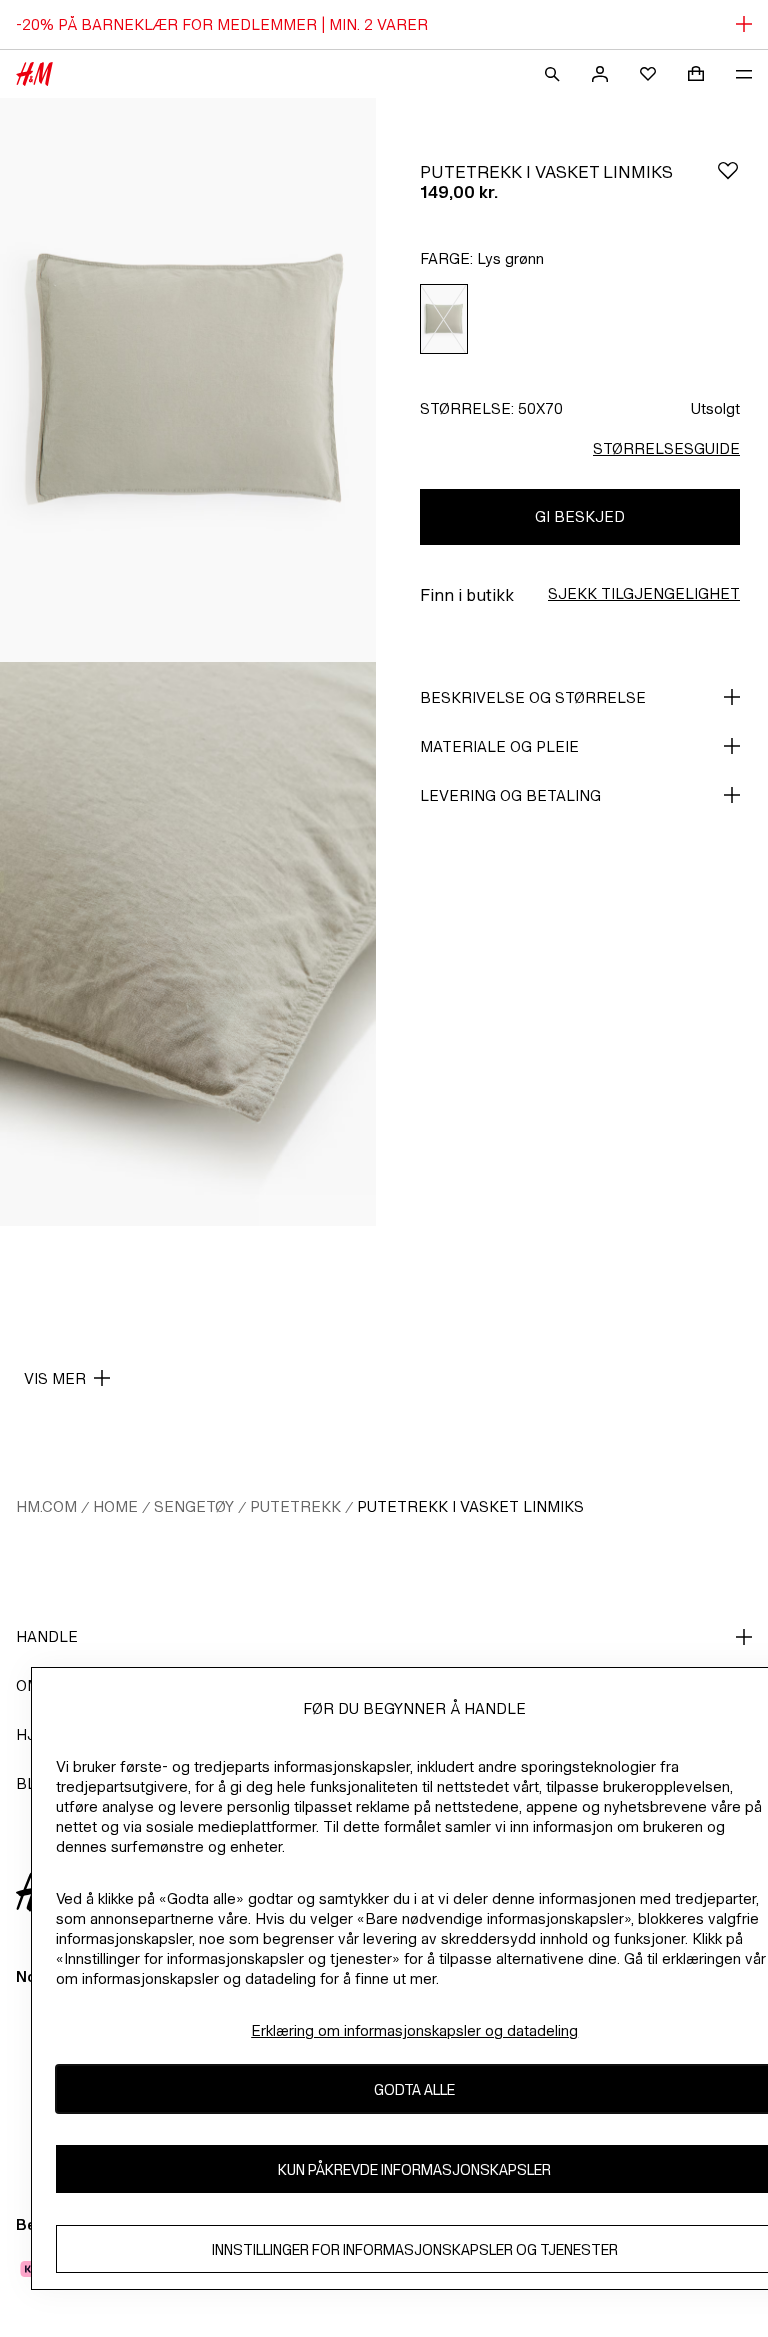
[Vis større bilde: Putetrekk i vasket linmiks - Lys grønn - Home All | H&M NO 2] (188, 944)
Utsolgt (715, 408)
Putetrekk (295, 1506)
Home (115, 1506)
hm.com (46, 1506)
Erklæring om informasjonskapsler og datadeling (414, 2030)
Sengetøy (194, 1506)
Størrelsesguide (666, 448)
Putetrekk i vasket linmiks (470, 1506)
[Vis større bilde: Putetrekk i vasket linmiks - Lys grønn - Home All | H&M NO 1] (188, 380)
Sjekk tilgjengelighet (644, 593)
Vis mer (55, 1378)
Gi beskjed (580, 516)
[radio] (444, 319)
